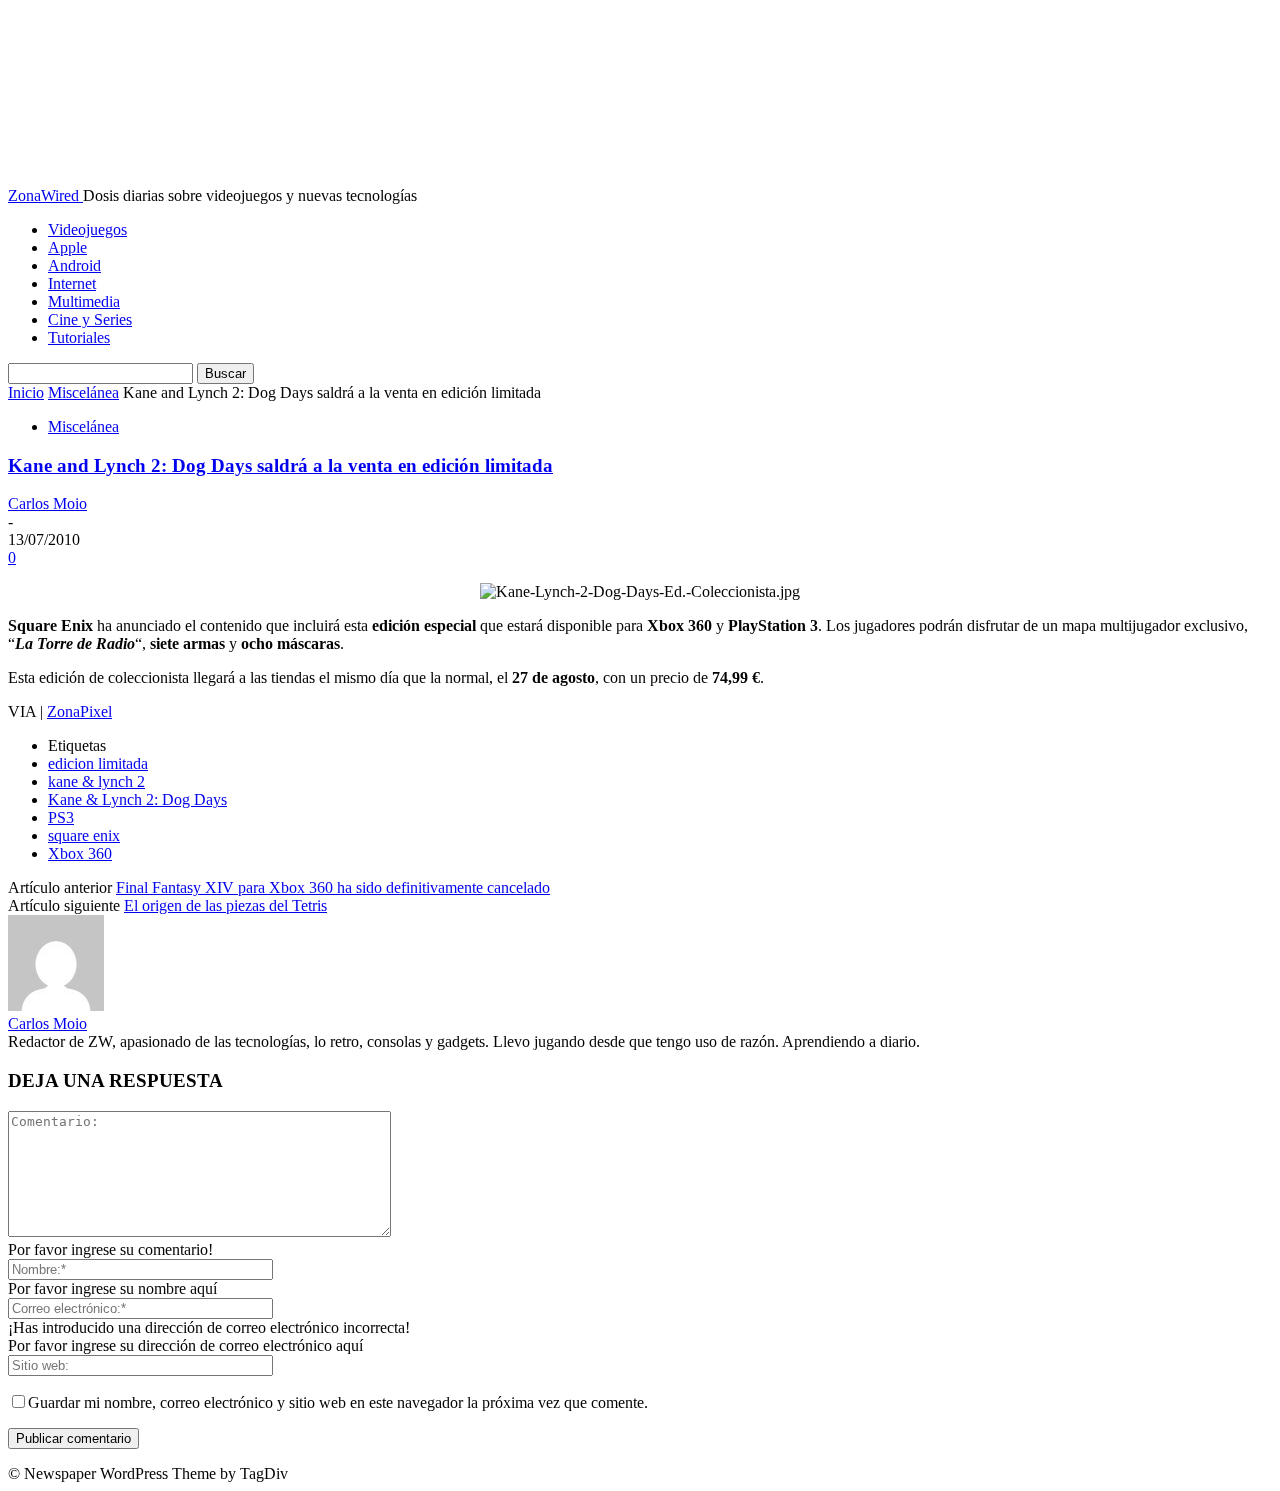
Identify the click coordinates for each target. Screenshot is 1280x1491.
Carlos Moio (47, 503)
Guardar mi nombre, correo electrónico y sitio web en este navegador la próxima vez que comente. (338, 1402)
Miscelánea (83, 392)
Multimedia (84, 301)
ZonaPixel (79, 711)
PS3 (61, 817)
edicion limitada (98, 763)
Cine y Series (90, 319)
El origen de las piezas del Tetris (225, 905)
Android (74, 265)
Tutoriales (79, 337)
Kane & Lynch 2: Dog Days (137, 799)
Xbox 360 (80, 853)
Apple (67, 247)
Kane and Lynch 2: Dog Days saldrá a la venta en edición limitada (280, 465)
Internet (72, 283)
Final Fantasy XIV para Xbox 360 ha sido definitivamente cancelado (333, 887)
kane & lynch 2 (96, 781)
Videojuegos (87, 229)
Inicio (26, 392)
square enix (84, 835)
